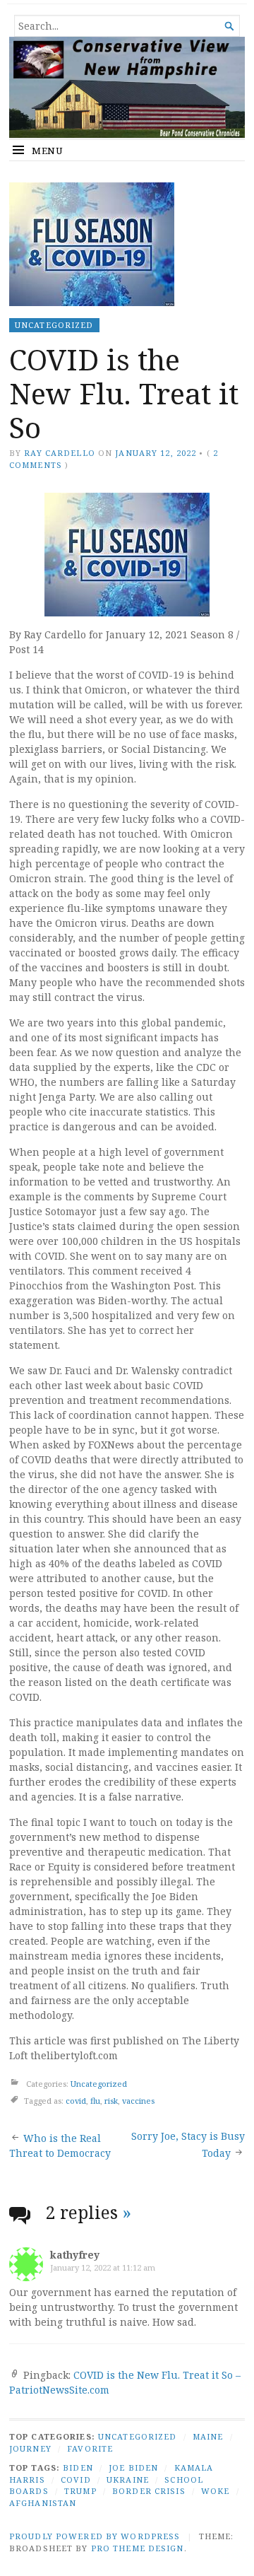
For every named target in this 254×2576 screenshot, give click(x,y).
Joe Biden (133, 2467)
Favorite (90, 2448)
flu (95, 2101)
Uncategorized (54, 325)
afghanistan (43, 2503)
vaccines (138, 2101)
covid (76, 2101)
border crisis (149, 2491)
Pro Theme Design (138, 2548)
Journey (30, 2448)
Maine (208, 2436)
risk (111, 2101)
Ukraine (128, 2480)
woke (215, 2491)
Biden (78, 2467)
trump (80, 2491)
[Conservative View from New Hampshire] (127, 87)
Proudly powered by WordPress (95, 2536)
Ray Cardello (59, 453)
